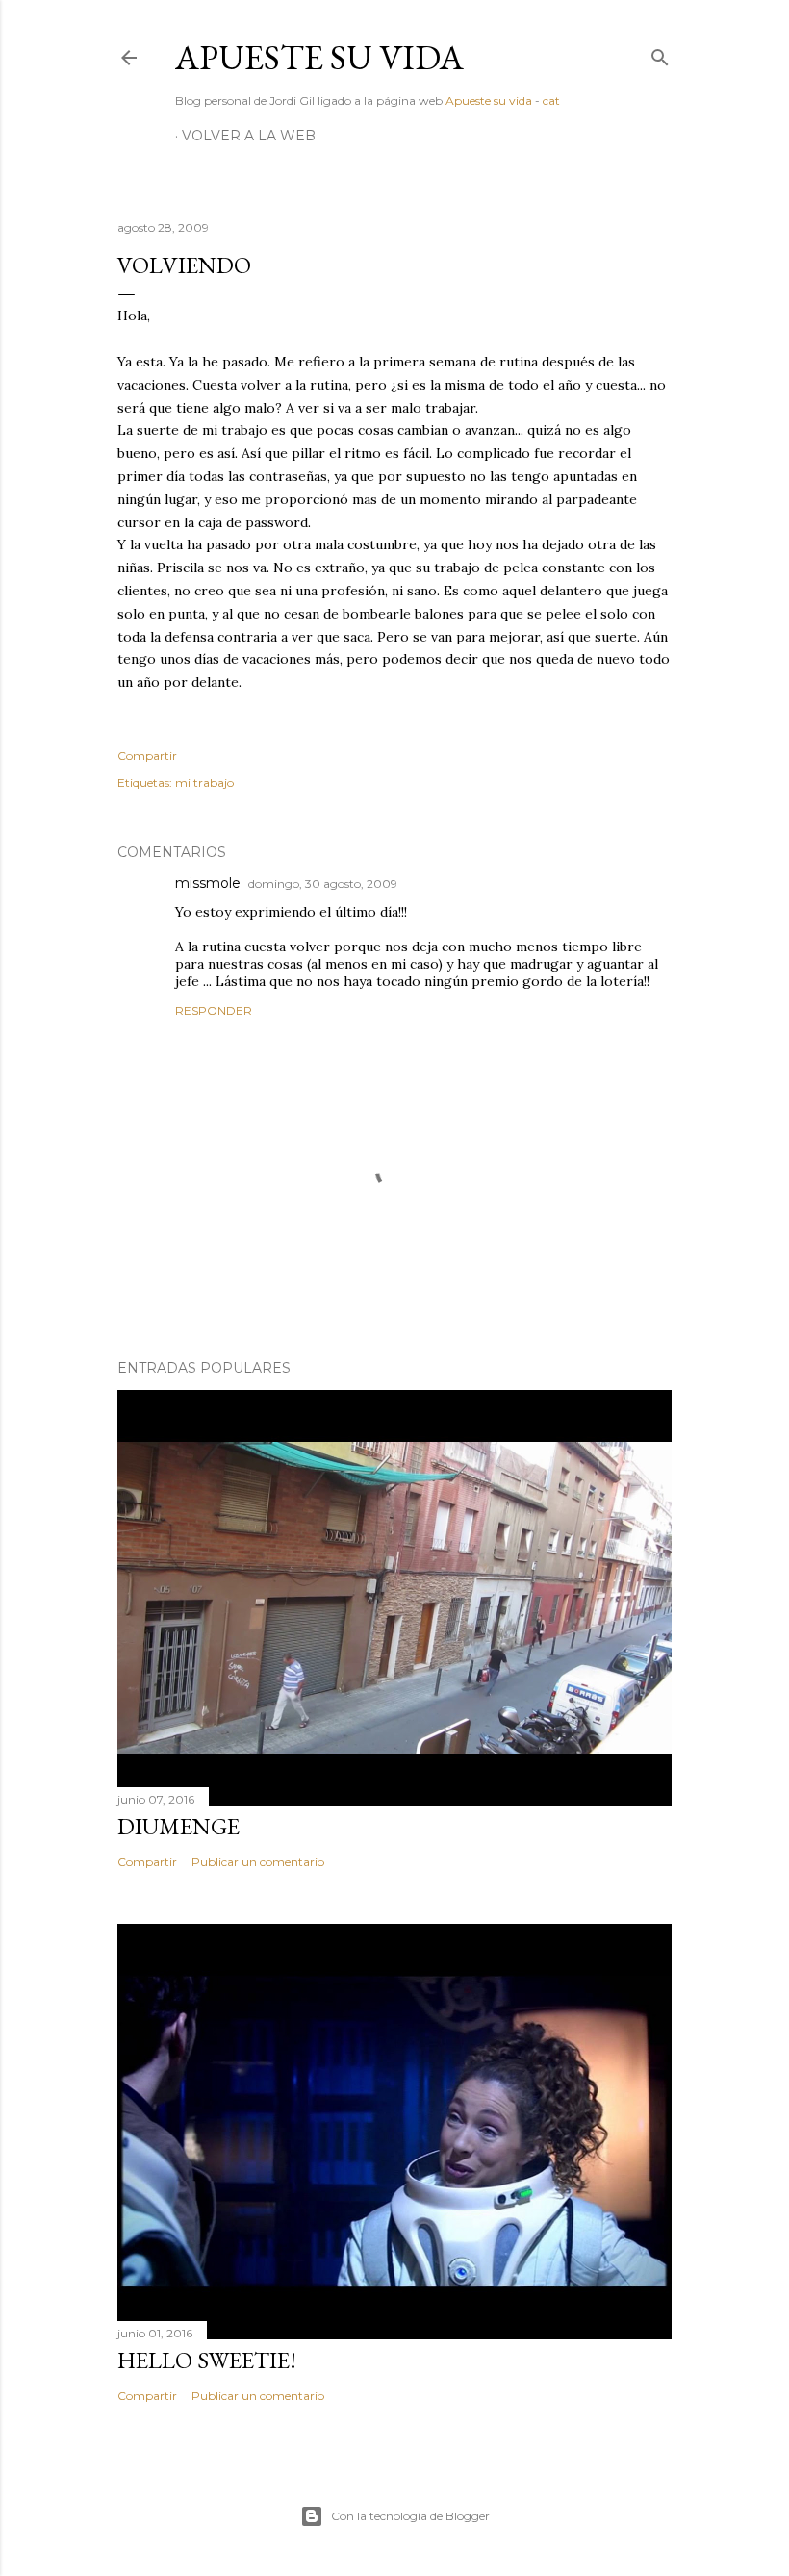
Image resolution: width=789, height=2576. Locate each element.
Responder (214, 1010)
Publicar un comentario (258, 1862)
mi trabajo (204, 783)
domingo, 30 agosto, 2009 (323, 884)
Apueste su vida (319, 57)
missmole (208, 883)
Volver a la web (249, 136)
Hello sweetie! (207, 2360)
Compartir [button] (147, 756)
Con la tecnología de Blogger (410, 2516)
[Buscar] (660, 53)
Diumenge (178, 1826)
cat (551, 101)
